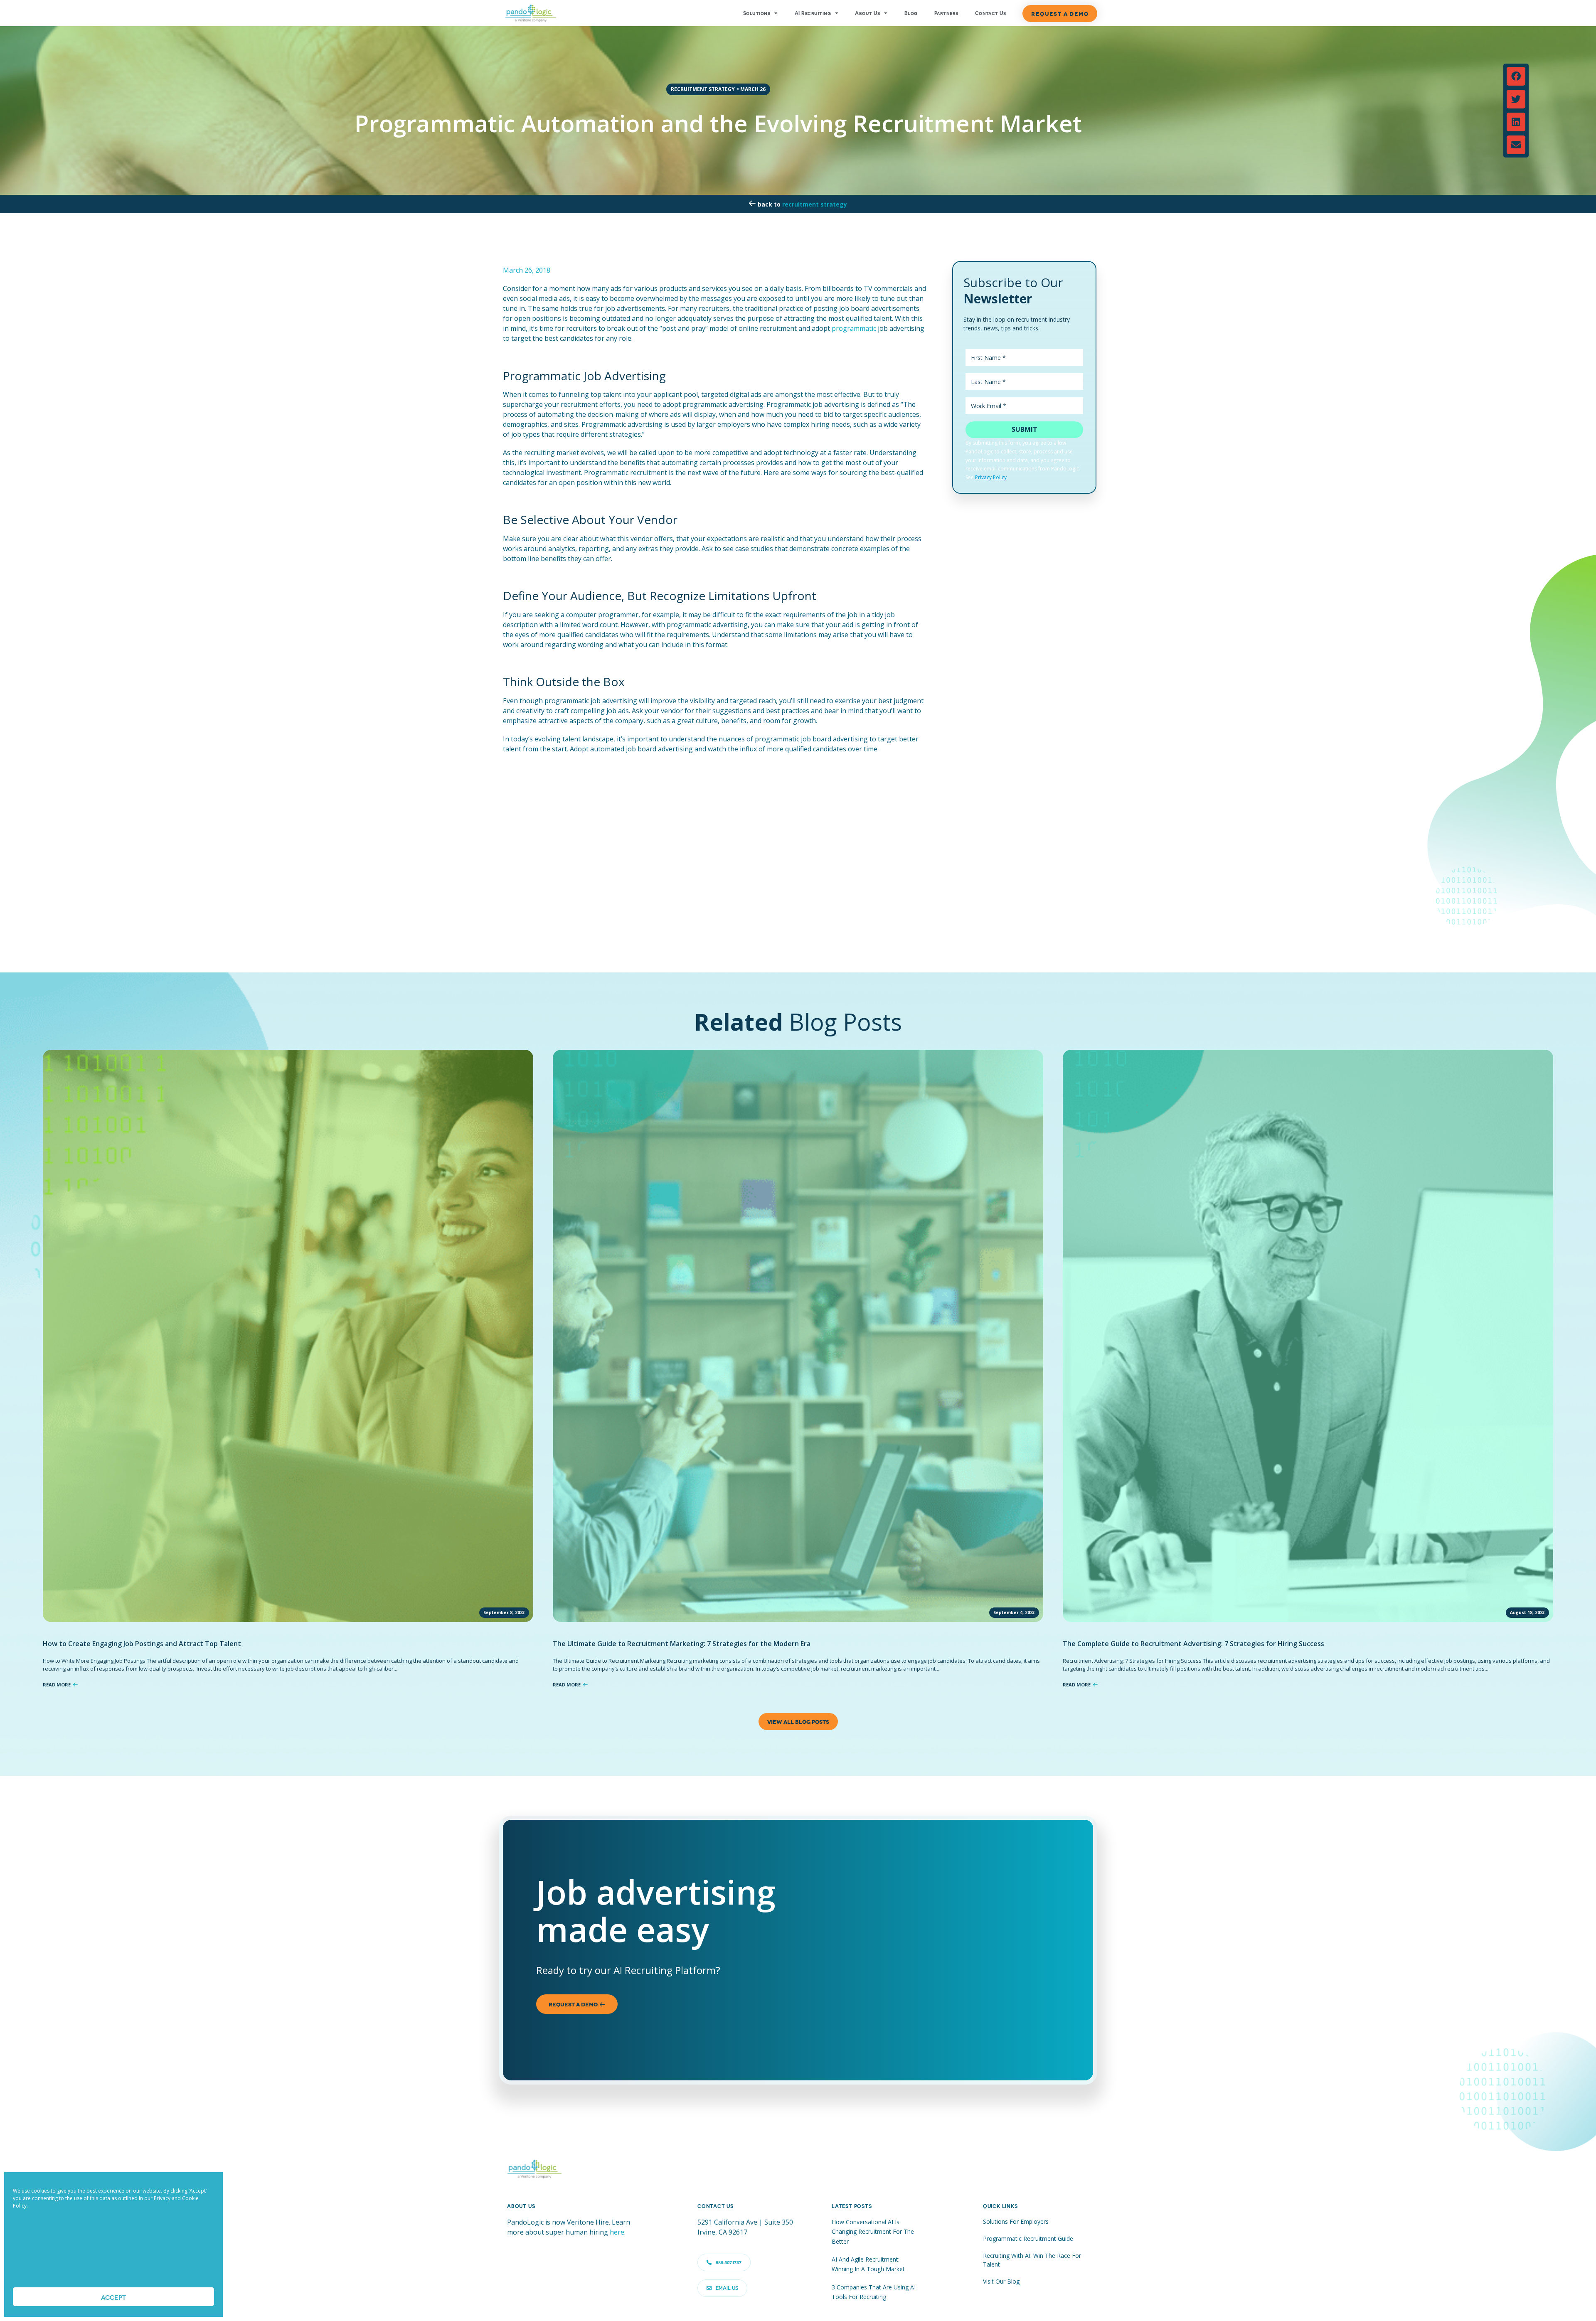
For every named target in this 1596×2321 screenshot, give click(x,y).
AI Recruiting (813, 13)
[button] (1516, 76)
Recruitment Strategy (815, 204)
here (617, 2232)
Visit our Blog (1001, 2281)
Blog (911, 13)
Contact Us (991, 13)
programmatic (854, 328)
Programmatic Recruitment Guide (1028, 2239)
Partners (946, 13)
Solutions (757, 13)
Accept (113, 2297)
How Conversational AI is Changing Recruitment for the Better (873, 2232)
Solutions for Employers (1016, 2221)
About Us (867, 13)
